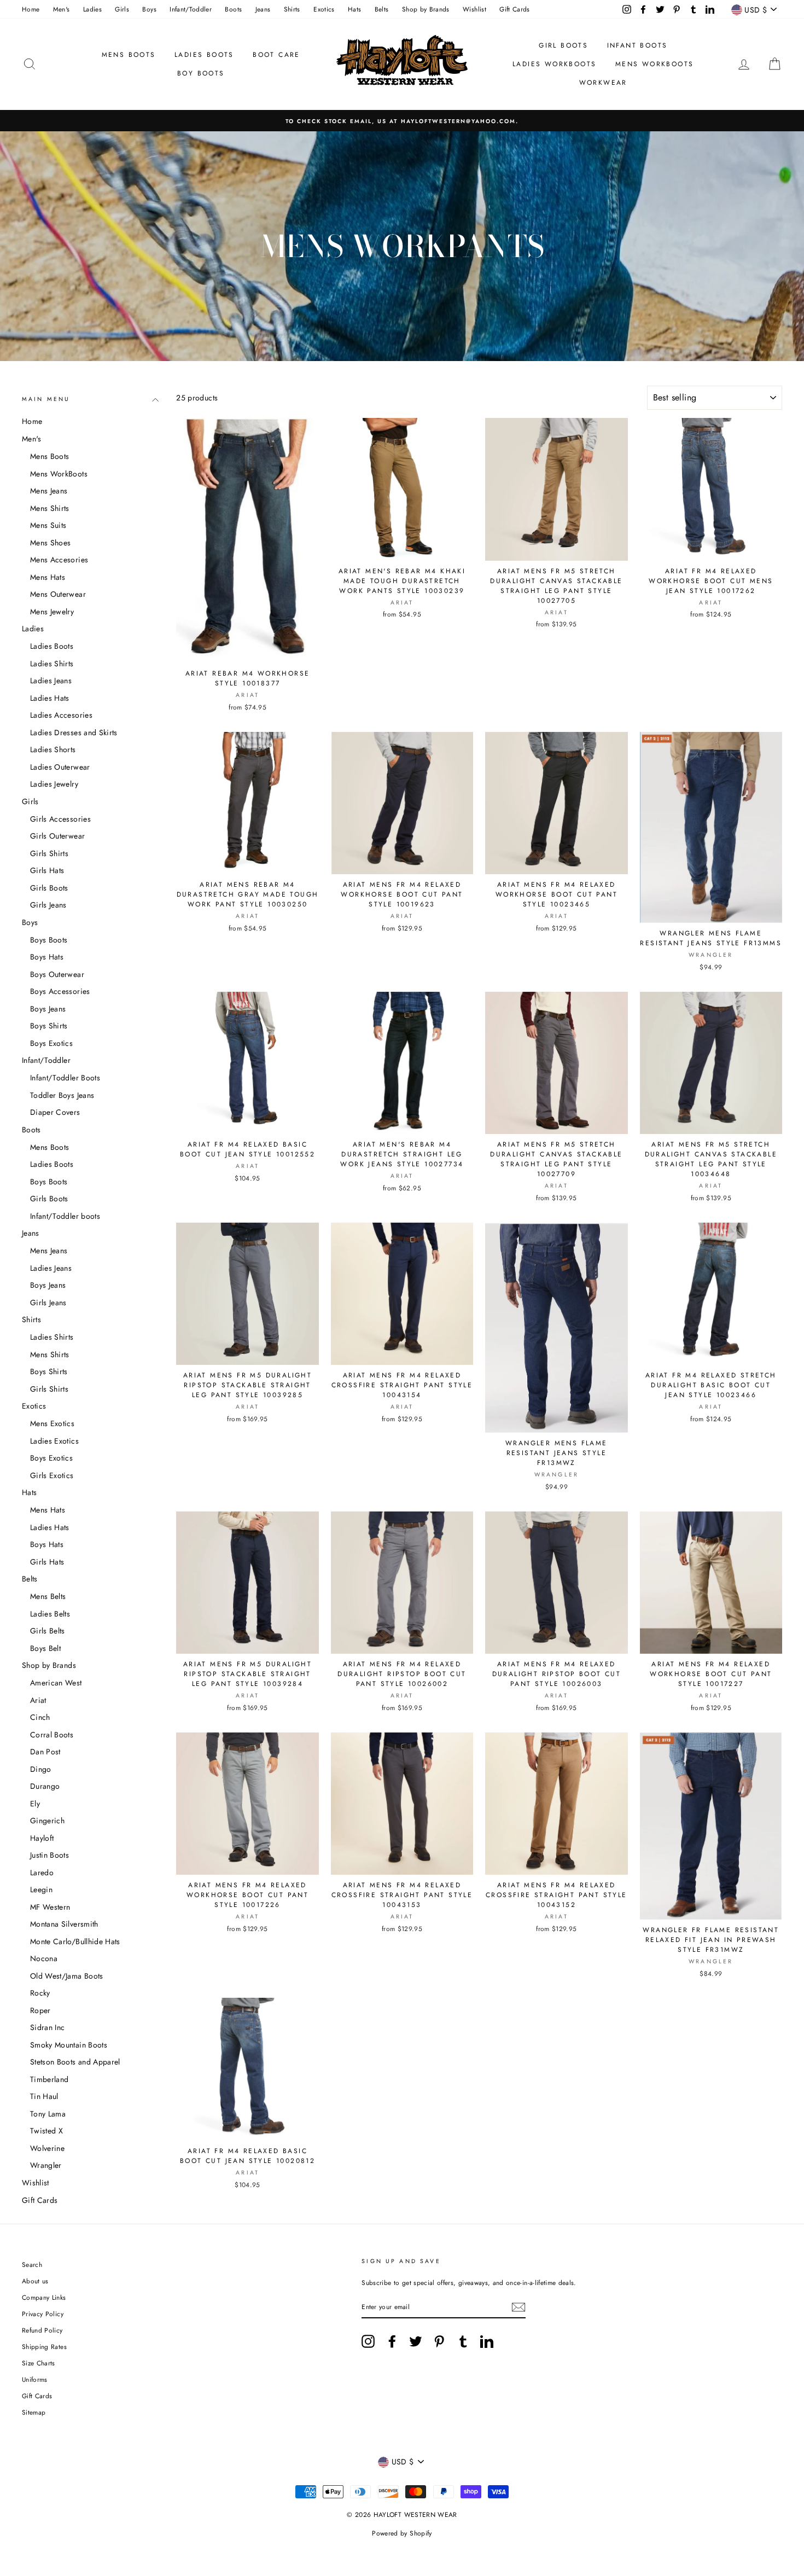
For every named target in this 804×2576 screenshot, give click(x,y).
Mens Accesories (59, 560)
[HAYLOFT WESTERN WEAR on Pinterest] (439, 2341)
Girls (122, 9)
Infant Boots (637, 45)
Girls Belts (48, 1631)
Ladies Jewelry (54, 784)
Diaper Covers (55, 1112)
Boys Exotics (51, 1043)
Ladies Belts (50, 1614)
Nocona (44, 1958)
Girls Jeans (48, 905)
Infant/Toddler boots (65, 1216)
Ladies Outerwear (60, 767)
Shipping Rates (44, 2347)
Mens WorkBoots (59, 474)
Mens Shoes (51, 543)
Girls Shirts (49, 853)
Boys (149, 9)
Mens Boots (129, 55)
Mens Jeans (49, 491)
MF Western (50, 1907)
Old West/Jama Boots (67, 1976)
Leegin (41, 1889)
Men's (62, 9)
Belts (382, 9)
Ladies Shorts (53, 749)
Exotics (324, 9)
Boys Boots (49, 940)
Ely (35, 1804)
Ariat (38, 1700)
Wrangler (46, 2165)
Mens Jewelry (52, 612)
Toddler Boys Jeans (62, 1095)
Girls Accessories (60, 819)
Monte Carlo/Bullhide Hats (75, 1941)
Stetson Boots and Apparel (75, 2062)
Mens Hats (48, 577)
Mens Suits (48, 525)
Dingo (41, 1769)
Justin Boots (49, 1855)
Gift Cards (515, 9)
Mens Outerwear (58, 594)
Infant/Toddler (191, 9)
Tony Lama (48, 2114)
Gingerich (47, 1821)
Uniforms (35, 2379)
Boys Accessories (60, 991)
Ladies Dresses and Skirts (74, 732)
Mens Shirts (50, 508)
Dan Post (45, 1752)
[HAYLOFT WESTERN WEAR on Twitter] (416, 2341)
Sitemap (34, 2412)
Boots (233, 9)
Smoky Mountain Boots (69, 2045)
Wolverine (47, 2148)
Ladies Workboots (554, 64)
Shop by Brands (426, 9)
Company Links (44, 2297)
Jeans (263, 9)
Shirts (292, 9)
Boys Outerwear (57, 974)
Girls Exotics (52, 1475)
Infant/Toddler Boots (65, 1078)
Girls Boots (49, 888)
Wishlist (474, 9)
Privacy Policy (43, 2314)
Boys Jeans (48, 1009)
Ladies (92, 9)
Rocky (40, 1993)
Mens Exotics (52, 1423)
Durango (45, 1786)
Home (31, 9)
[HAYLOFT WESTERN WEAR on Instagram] (368, 2341)
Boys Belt (45, 1648)
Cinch (40, 1717)
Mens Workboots (655, 64)
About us (35, 2281)
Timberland (49, 2079)
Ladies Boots (204, 55)
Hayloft (42, 1838)
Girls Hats (47, 870)
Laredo (42, 1873)
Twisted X (46, 2131)
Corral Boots (52, 1735)
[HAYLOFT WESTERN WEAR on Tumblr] (463, 2341)
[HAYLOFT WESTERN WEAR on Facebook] (392, 2341)
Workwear (603, 83)
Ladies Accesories (61, 715)
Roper (40, 2010)
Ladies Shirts (52, 664)
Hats (354, 9)
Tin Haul (44, 2096)
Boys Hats (47, 957)
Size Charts (39, 2363)
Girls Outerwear (57, 836)
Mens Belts (48, 1596)
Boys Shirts (49, 1026)
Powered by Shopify (402, 2533)
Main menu (46, 399)
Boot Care (276, 55)
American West (56, 1683)
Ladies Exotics (54, 1441)
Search (32, 2264)
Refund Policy (42, 2330)
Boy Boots (201, 73)
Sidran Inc (48, 2027)
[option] (402, 121)
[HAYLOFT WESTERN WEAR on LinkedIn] (487, 2341)
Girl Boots (563, 45)
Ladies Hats (50, 698)
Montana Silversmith (64, 1924)
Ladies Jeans (51, 681)
